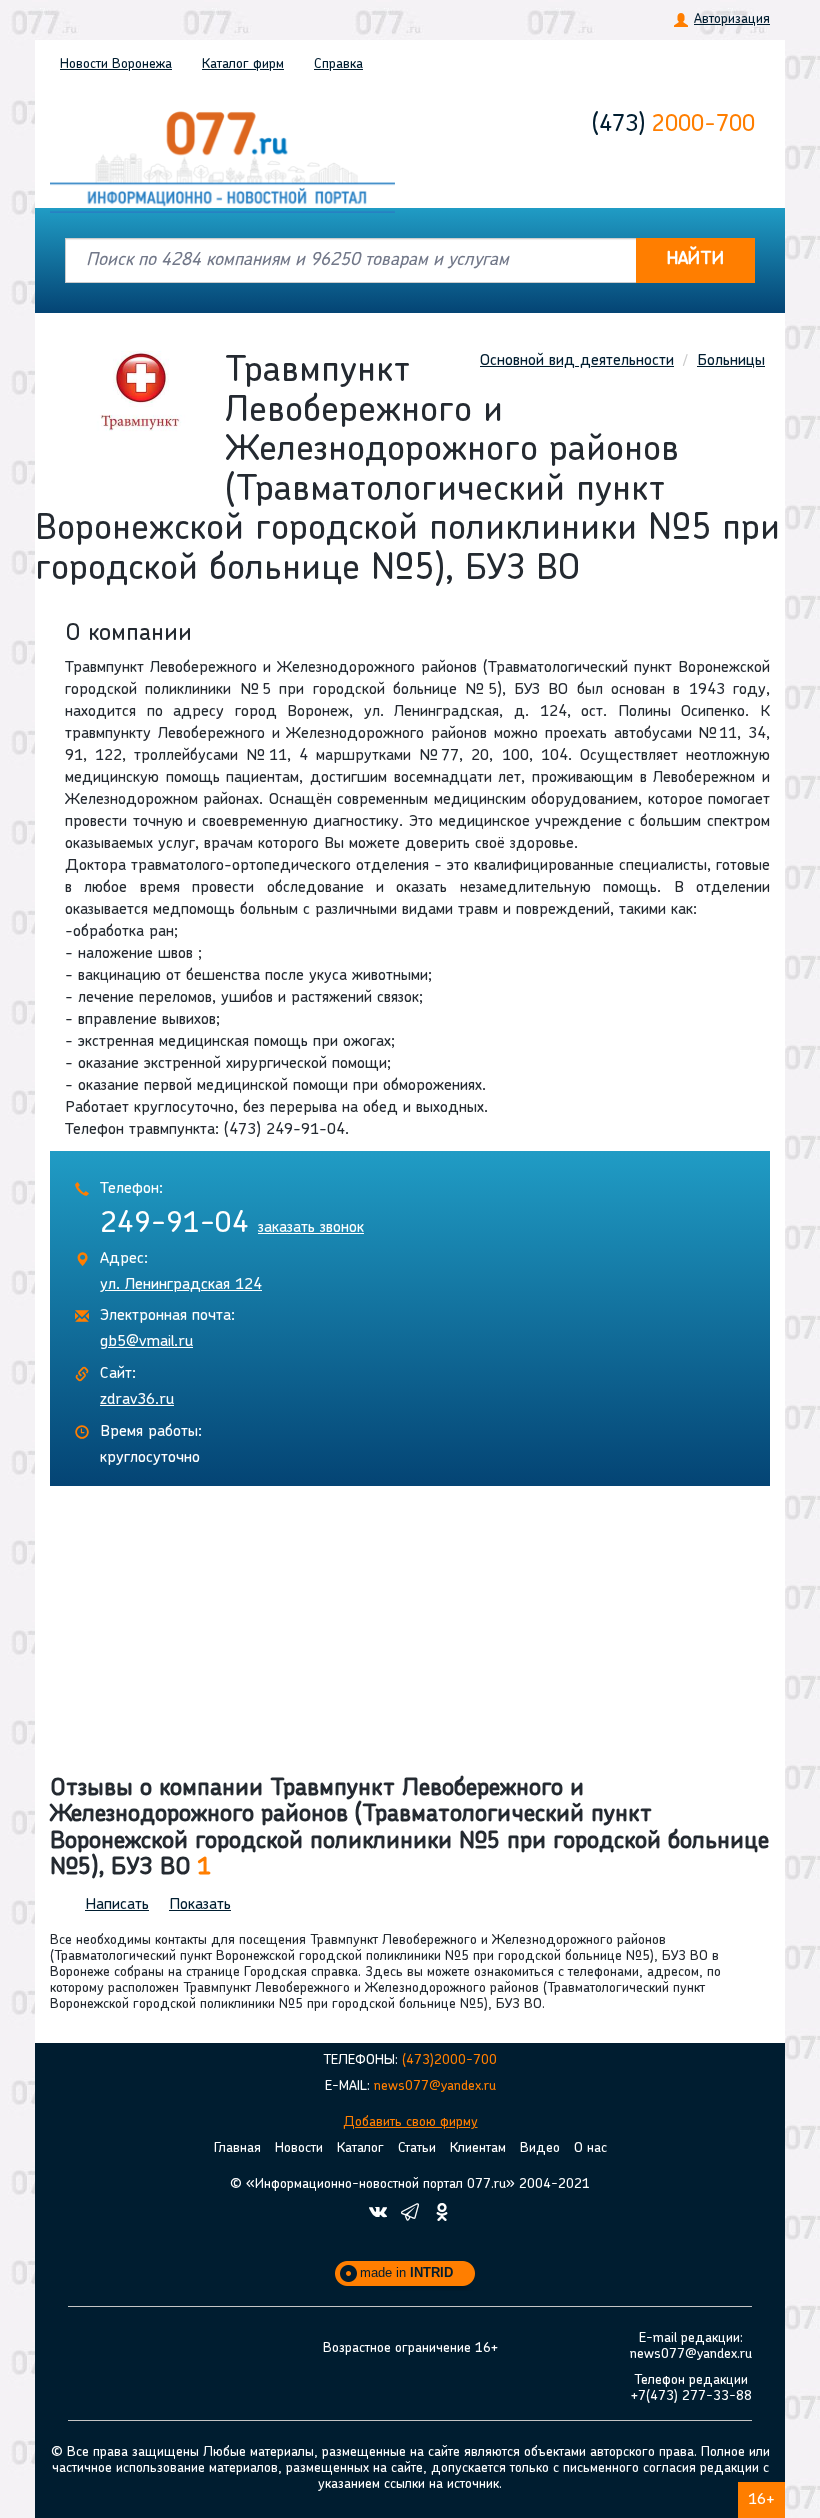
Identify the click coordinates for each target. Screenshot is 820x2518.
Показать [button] (200, 1905)
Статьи (417, 2148)
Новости (116, 64)
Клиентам (478, 2148)
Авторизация (732, 19)
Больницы (731, 361)
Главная (237, 2148)
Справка (338, 64)
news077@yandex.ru (435, 2086)
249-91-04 (174, 1224)
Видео (540, 2148)
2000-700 (673, 125)
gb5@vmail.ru (146, 1342)
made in (406, 2272)
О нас (590, 2148)
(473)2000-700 (449, 2060)
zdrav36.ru (137, 1400)
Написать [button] (117, 1905)
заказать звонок (311, 1228)
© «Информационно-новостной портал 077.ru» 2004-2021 (410, 2184)
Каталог (243, 64)
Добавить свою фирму (410, 2122)
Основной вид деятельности (577, 361)
